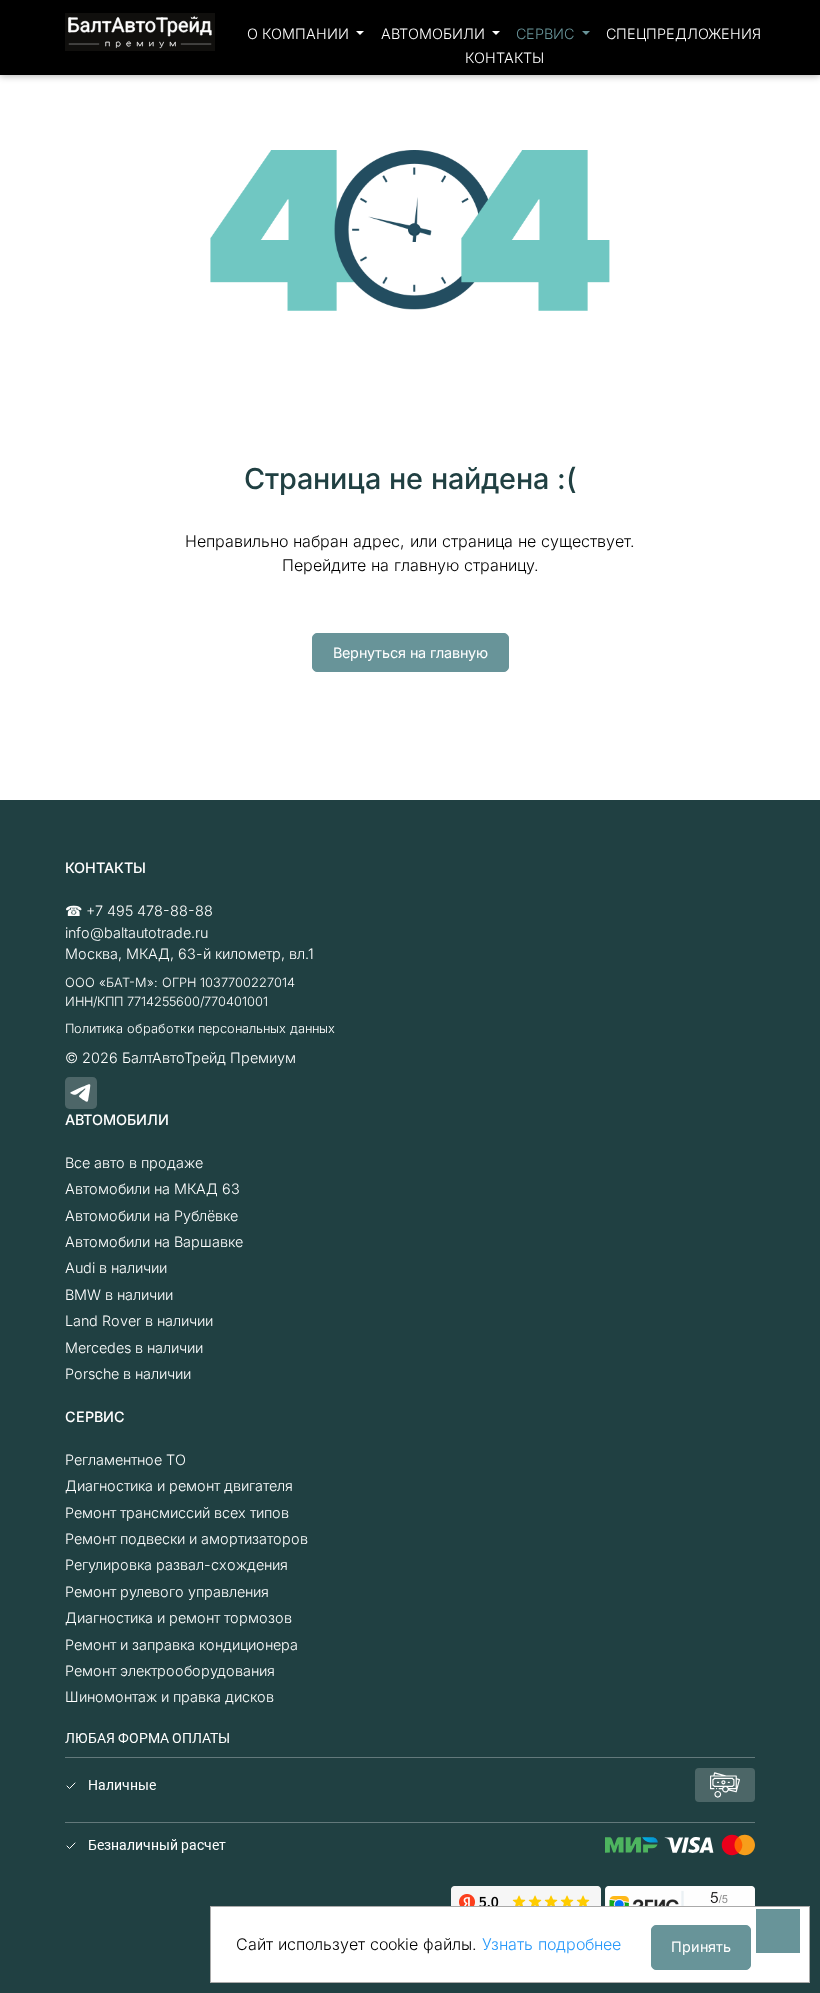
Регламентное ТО (125, 1459)
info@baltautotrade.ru (136, 932)
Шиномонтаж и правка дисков (169, 1696)
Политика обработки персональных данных (200, 1028)
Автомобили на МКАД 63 (152, 1188)
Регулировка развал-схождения (176, 1564)
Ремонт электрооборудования (170, 1670)
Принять (701, 1946)
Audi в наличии (116, 1267)
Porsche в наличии (128, 1373)
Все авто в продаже (134, 1162)
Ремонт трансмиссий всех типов (177, 1512)
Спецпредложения (683, 33)
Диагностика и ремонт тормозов (178, 1617)
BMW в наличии (119, 1294)
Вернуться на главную (410, 652)
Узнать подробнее (551, 1944)
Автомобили (435, 33)
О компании (300, 33)
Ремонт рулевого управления (167, 1591)
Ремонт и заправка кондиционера (181, 1644)
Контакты (504, 57)
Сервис (547, 33)
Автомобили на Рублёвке (151, 1215)
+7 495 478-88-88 (149, 910)
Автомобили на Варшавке (154, 1241)
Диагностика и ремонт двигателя (179, 1485)
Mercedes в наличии (134, 1347)
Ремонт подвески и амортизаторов (186, 1538)
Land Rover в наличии (139, 1320)
